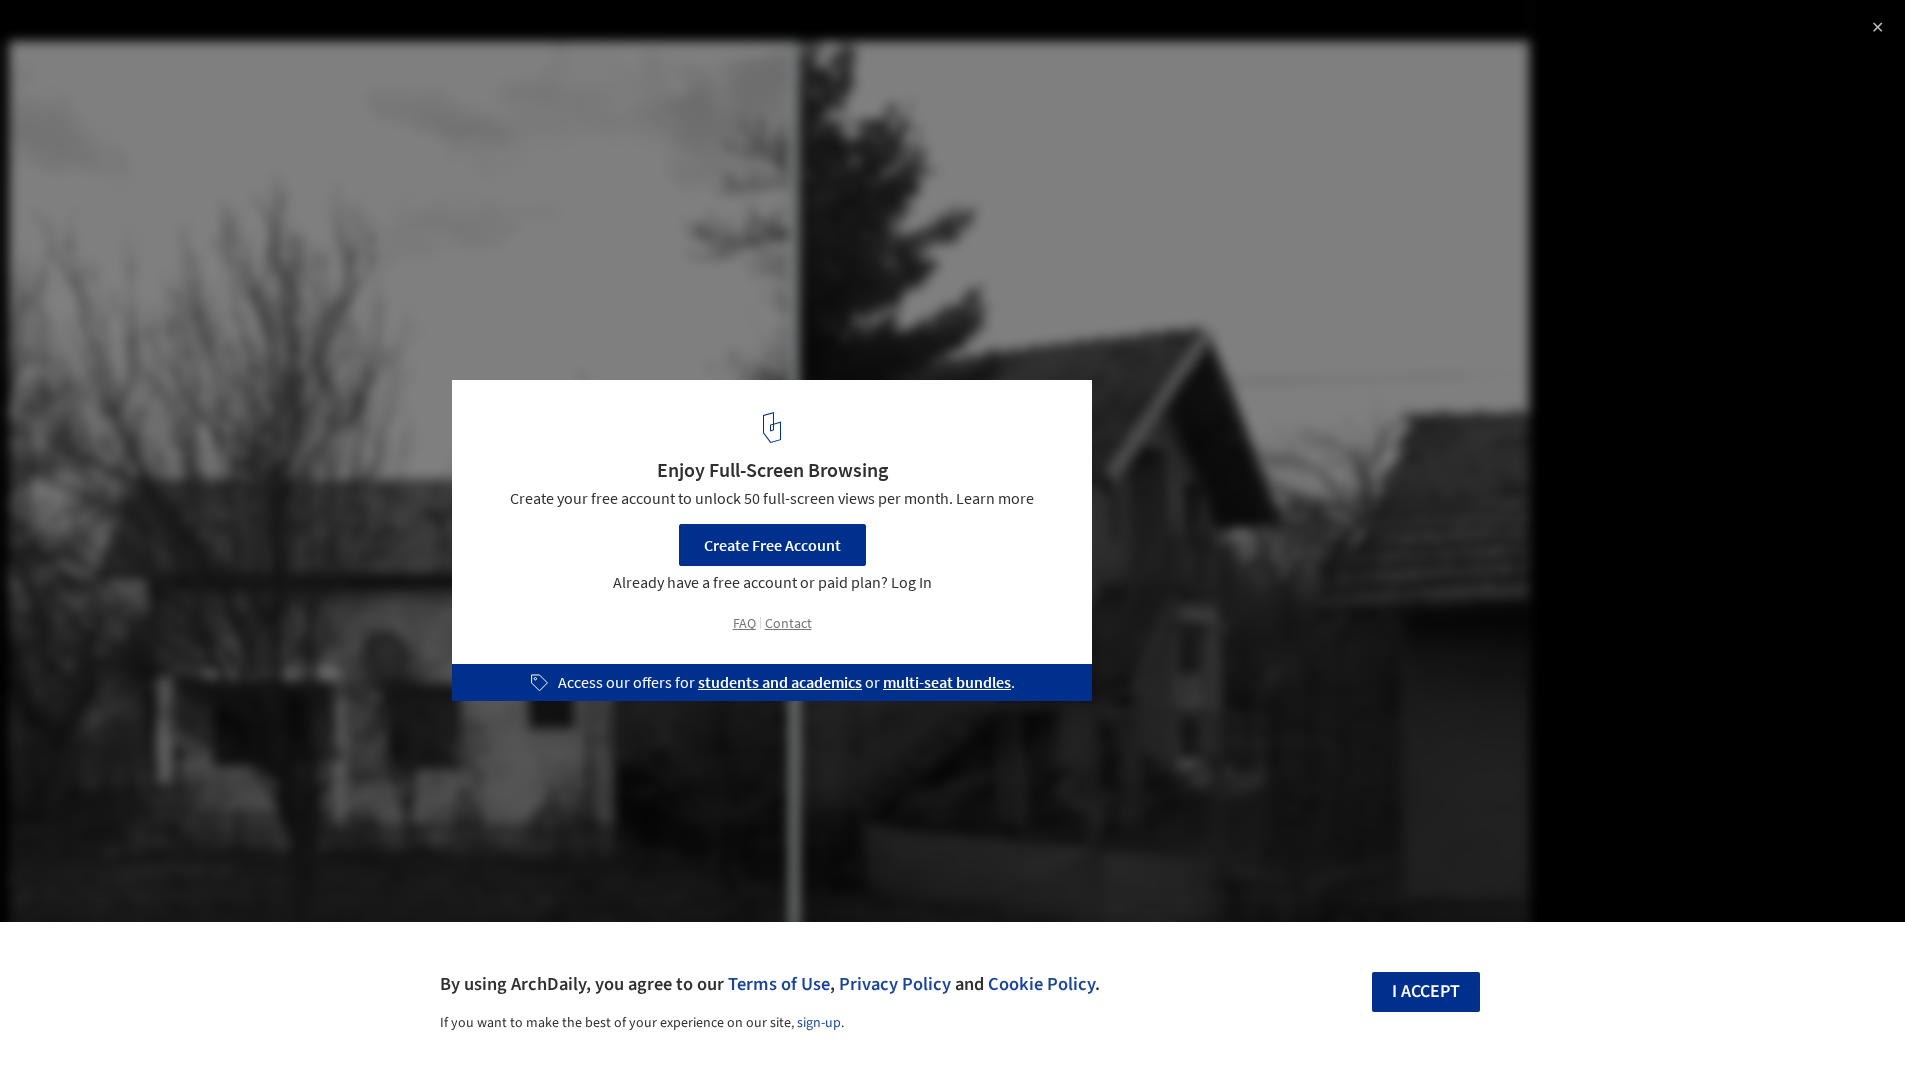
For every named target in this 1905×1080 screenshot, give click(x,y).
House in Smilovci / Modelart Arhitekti (211, 36)
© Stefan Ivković (72, 70)
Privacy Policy (895, 984)
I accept (1426, 991)
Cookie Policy (1041, 984)
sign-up (819, 1023)
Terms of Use (779, 984)
